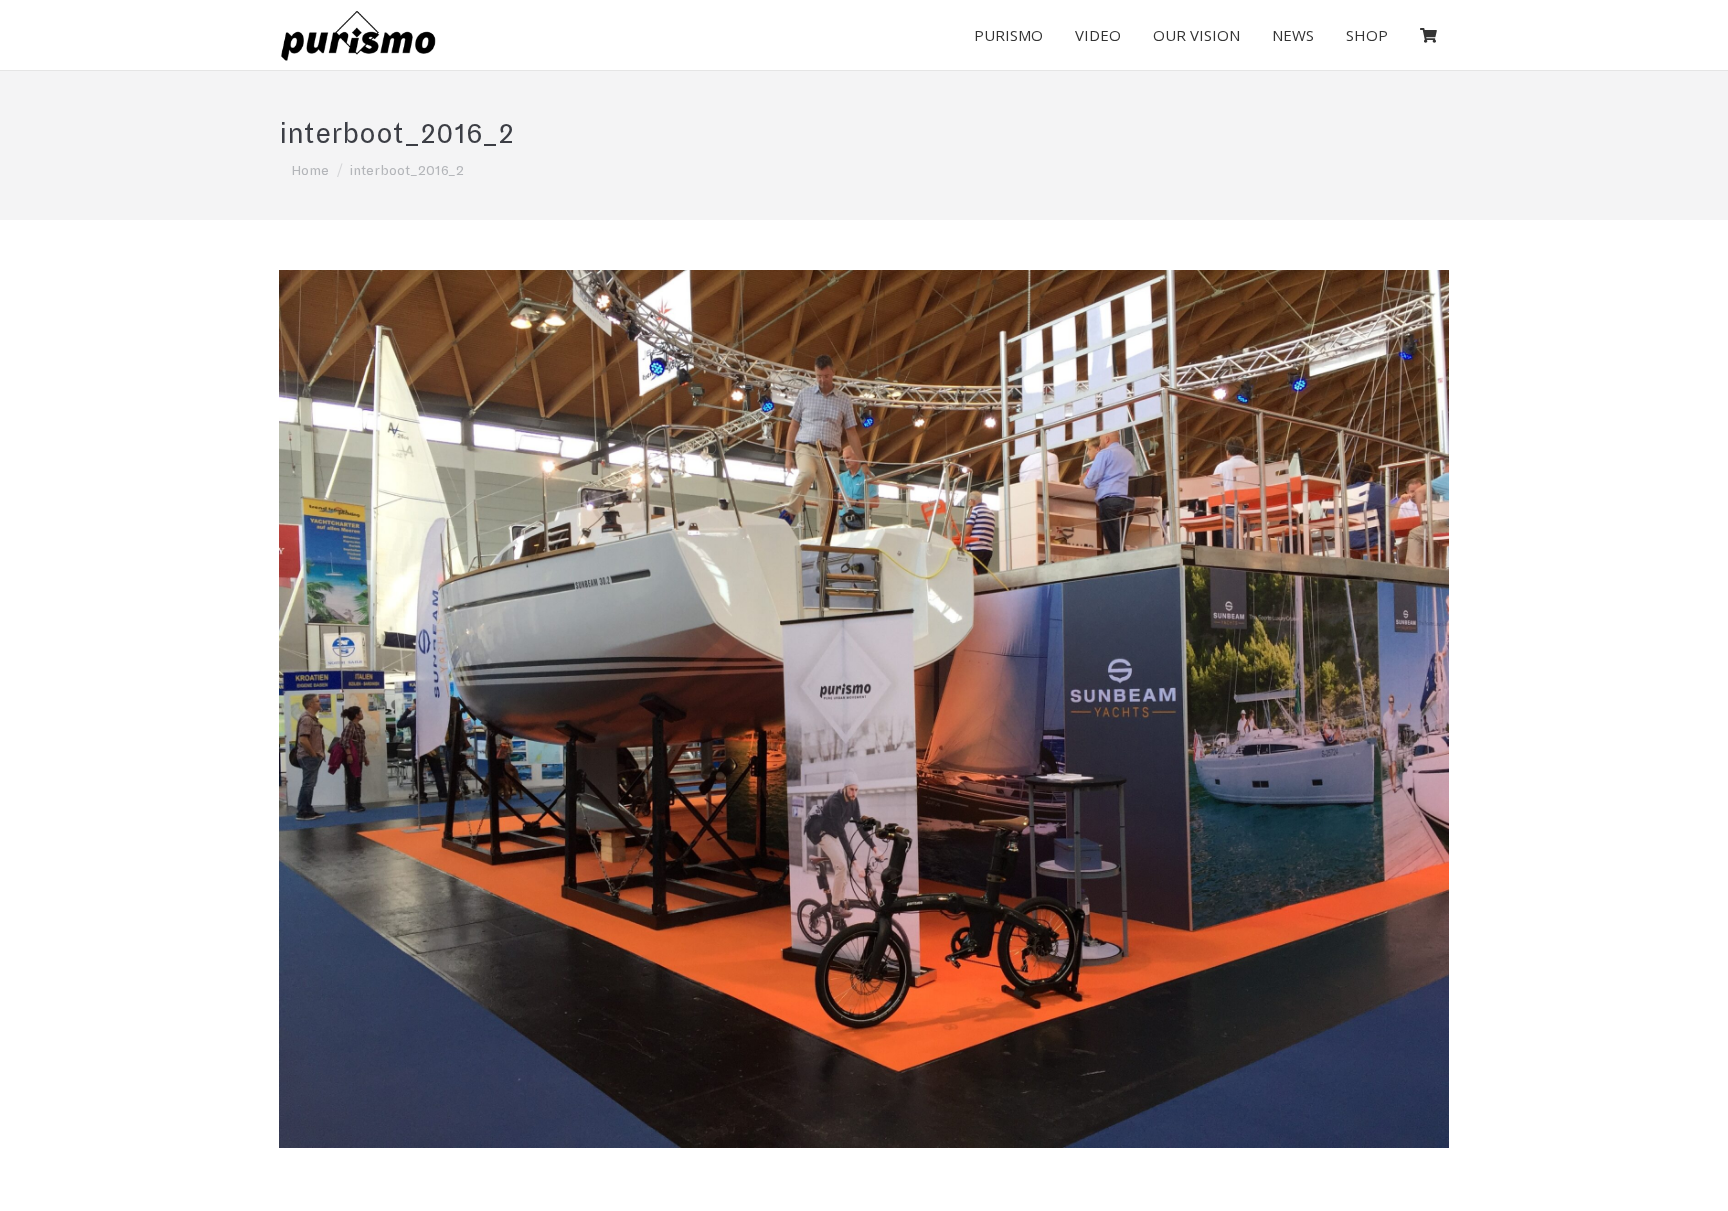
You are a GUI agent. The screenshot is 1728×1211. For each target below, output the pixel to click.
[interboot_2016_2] (864, 709)
